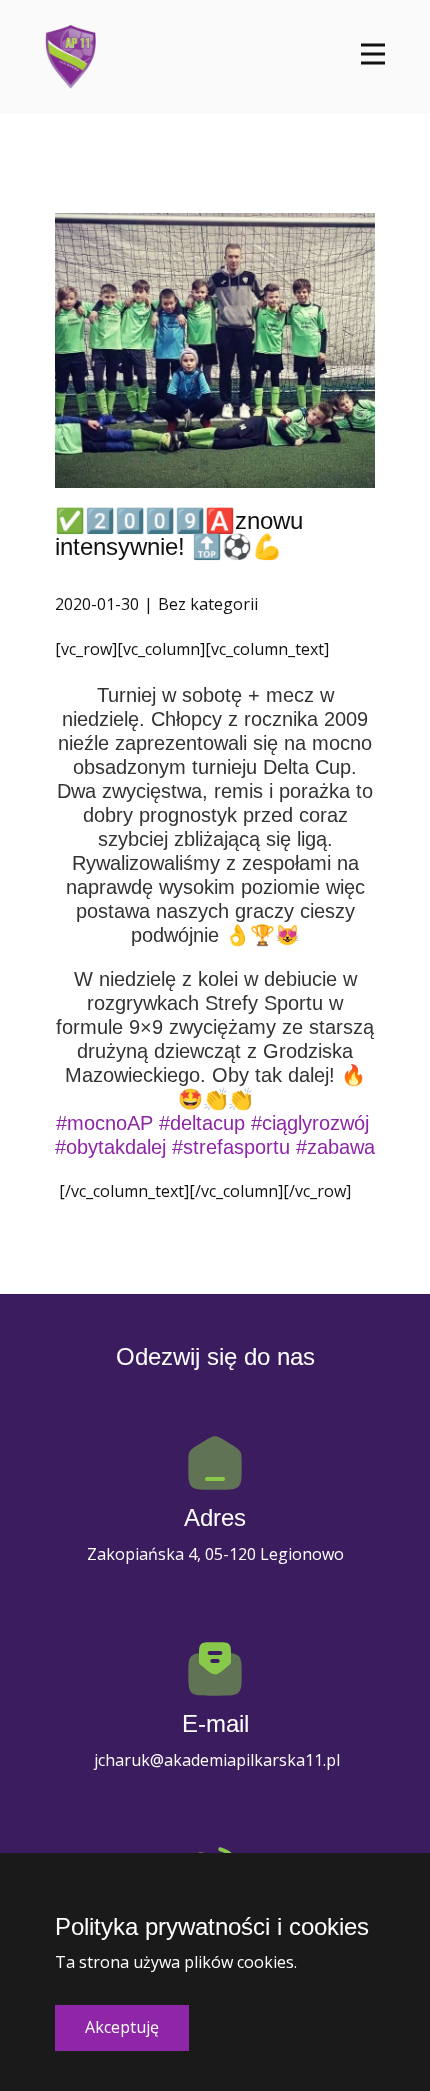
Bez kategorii (208, 604)
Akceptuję (122, 2027)
